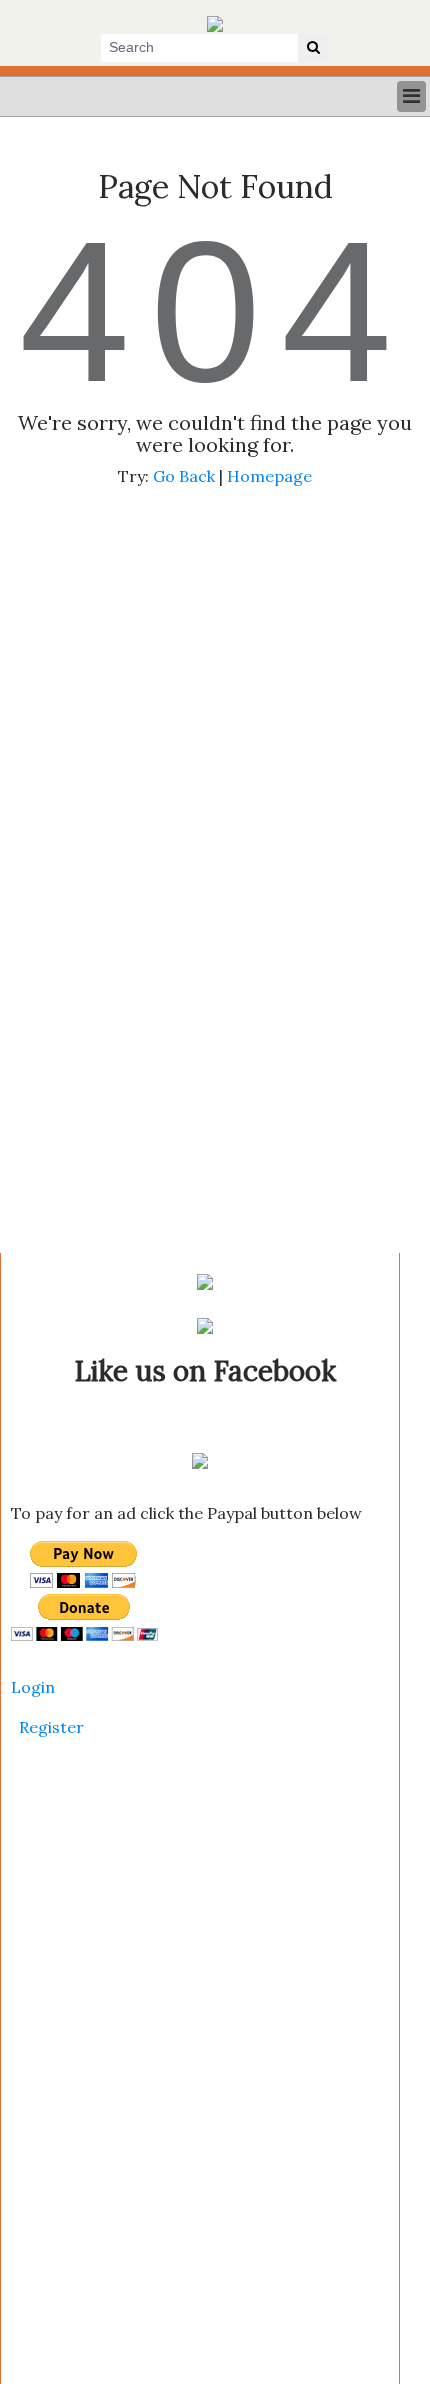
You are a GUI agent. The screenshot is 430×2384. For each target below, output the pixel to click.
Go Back (184, 476)
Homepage (269, 476)
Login (33, 1687)
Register (51, 1727)
